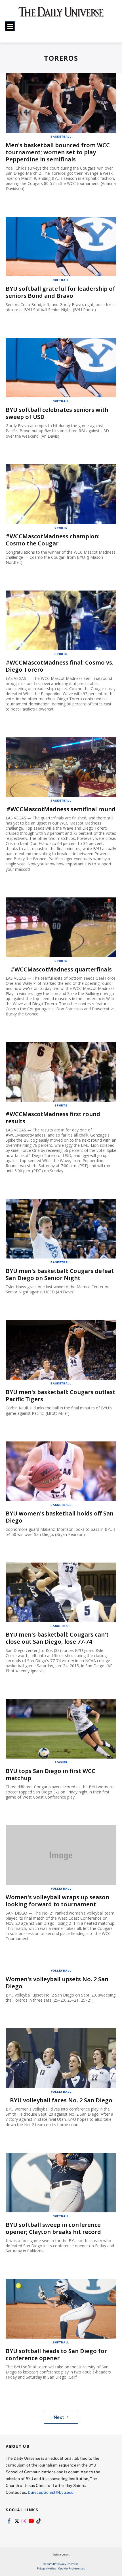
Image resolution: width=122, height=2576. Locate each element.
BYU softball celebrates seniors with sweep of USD (57, 413)
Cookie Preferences (72, 2568)
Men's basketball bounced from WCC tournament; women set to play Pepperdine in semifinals (58, 152)
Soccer (61, 1762)
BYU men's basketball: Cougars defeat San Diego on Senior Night (60, 1274)
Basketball (61, 136)
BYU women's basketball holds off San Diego (60, 1517)
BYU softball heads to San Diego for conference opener (56, 2354)
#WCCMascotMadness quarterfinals (61, 969)
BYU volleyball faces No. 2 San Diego (61, 2100)
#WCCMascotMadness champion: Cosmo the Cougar (53, 540)
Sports (61, 528)
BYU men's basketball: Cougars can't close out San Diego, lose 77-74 (57, 1638)
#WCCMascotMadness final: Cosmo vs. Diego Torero (60, 666)
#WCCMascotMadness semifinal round (61, 809)
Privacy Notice (47, 2568)
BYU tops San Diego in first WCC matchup (51, 1774)
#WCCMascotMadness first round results (53, 1118)
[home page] (61, 14)
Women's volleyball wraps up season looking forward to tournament (57, 1901)
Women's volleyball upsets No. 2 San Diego (57, 1983)
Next (59, 2417)
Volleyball (61, 1888)
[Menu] (10, 26)
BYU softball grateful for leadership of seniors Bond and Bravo (60, 292)
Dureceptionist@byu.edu (51, 2492)
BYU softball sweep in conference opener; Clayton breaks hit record (53, 2228)
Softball (61, 280)
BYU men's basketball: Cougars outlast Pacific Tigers (60, 1395)
